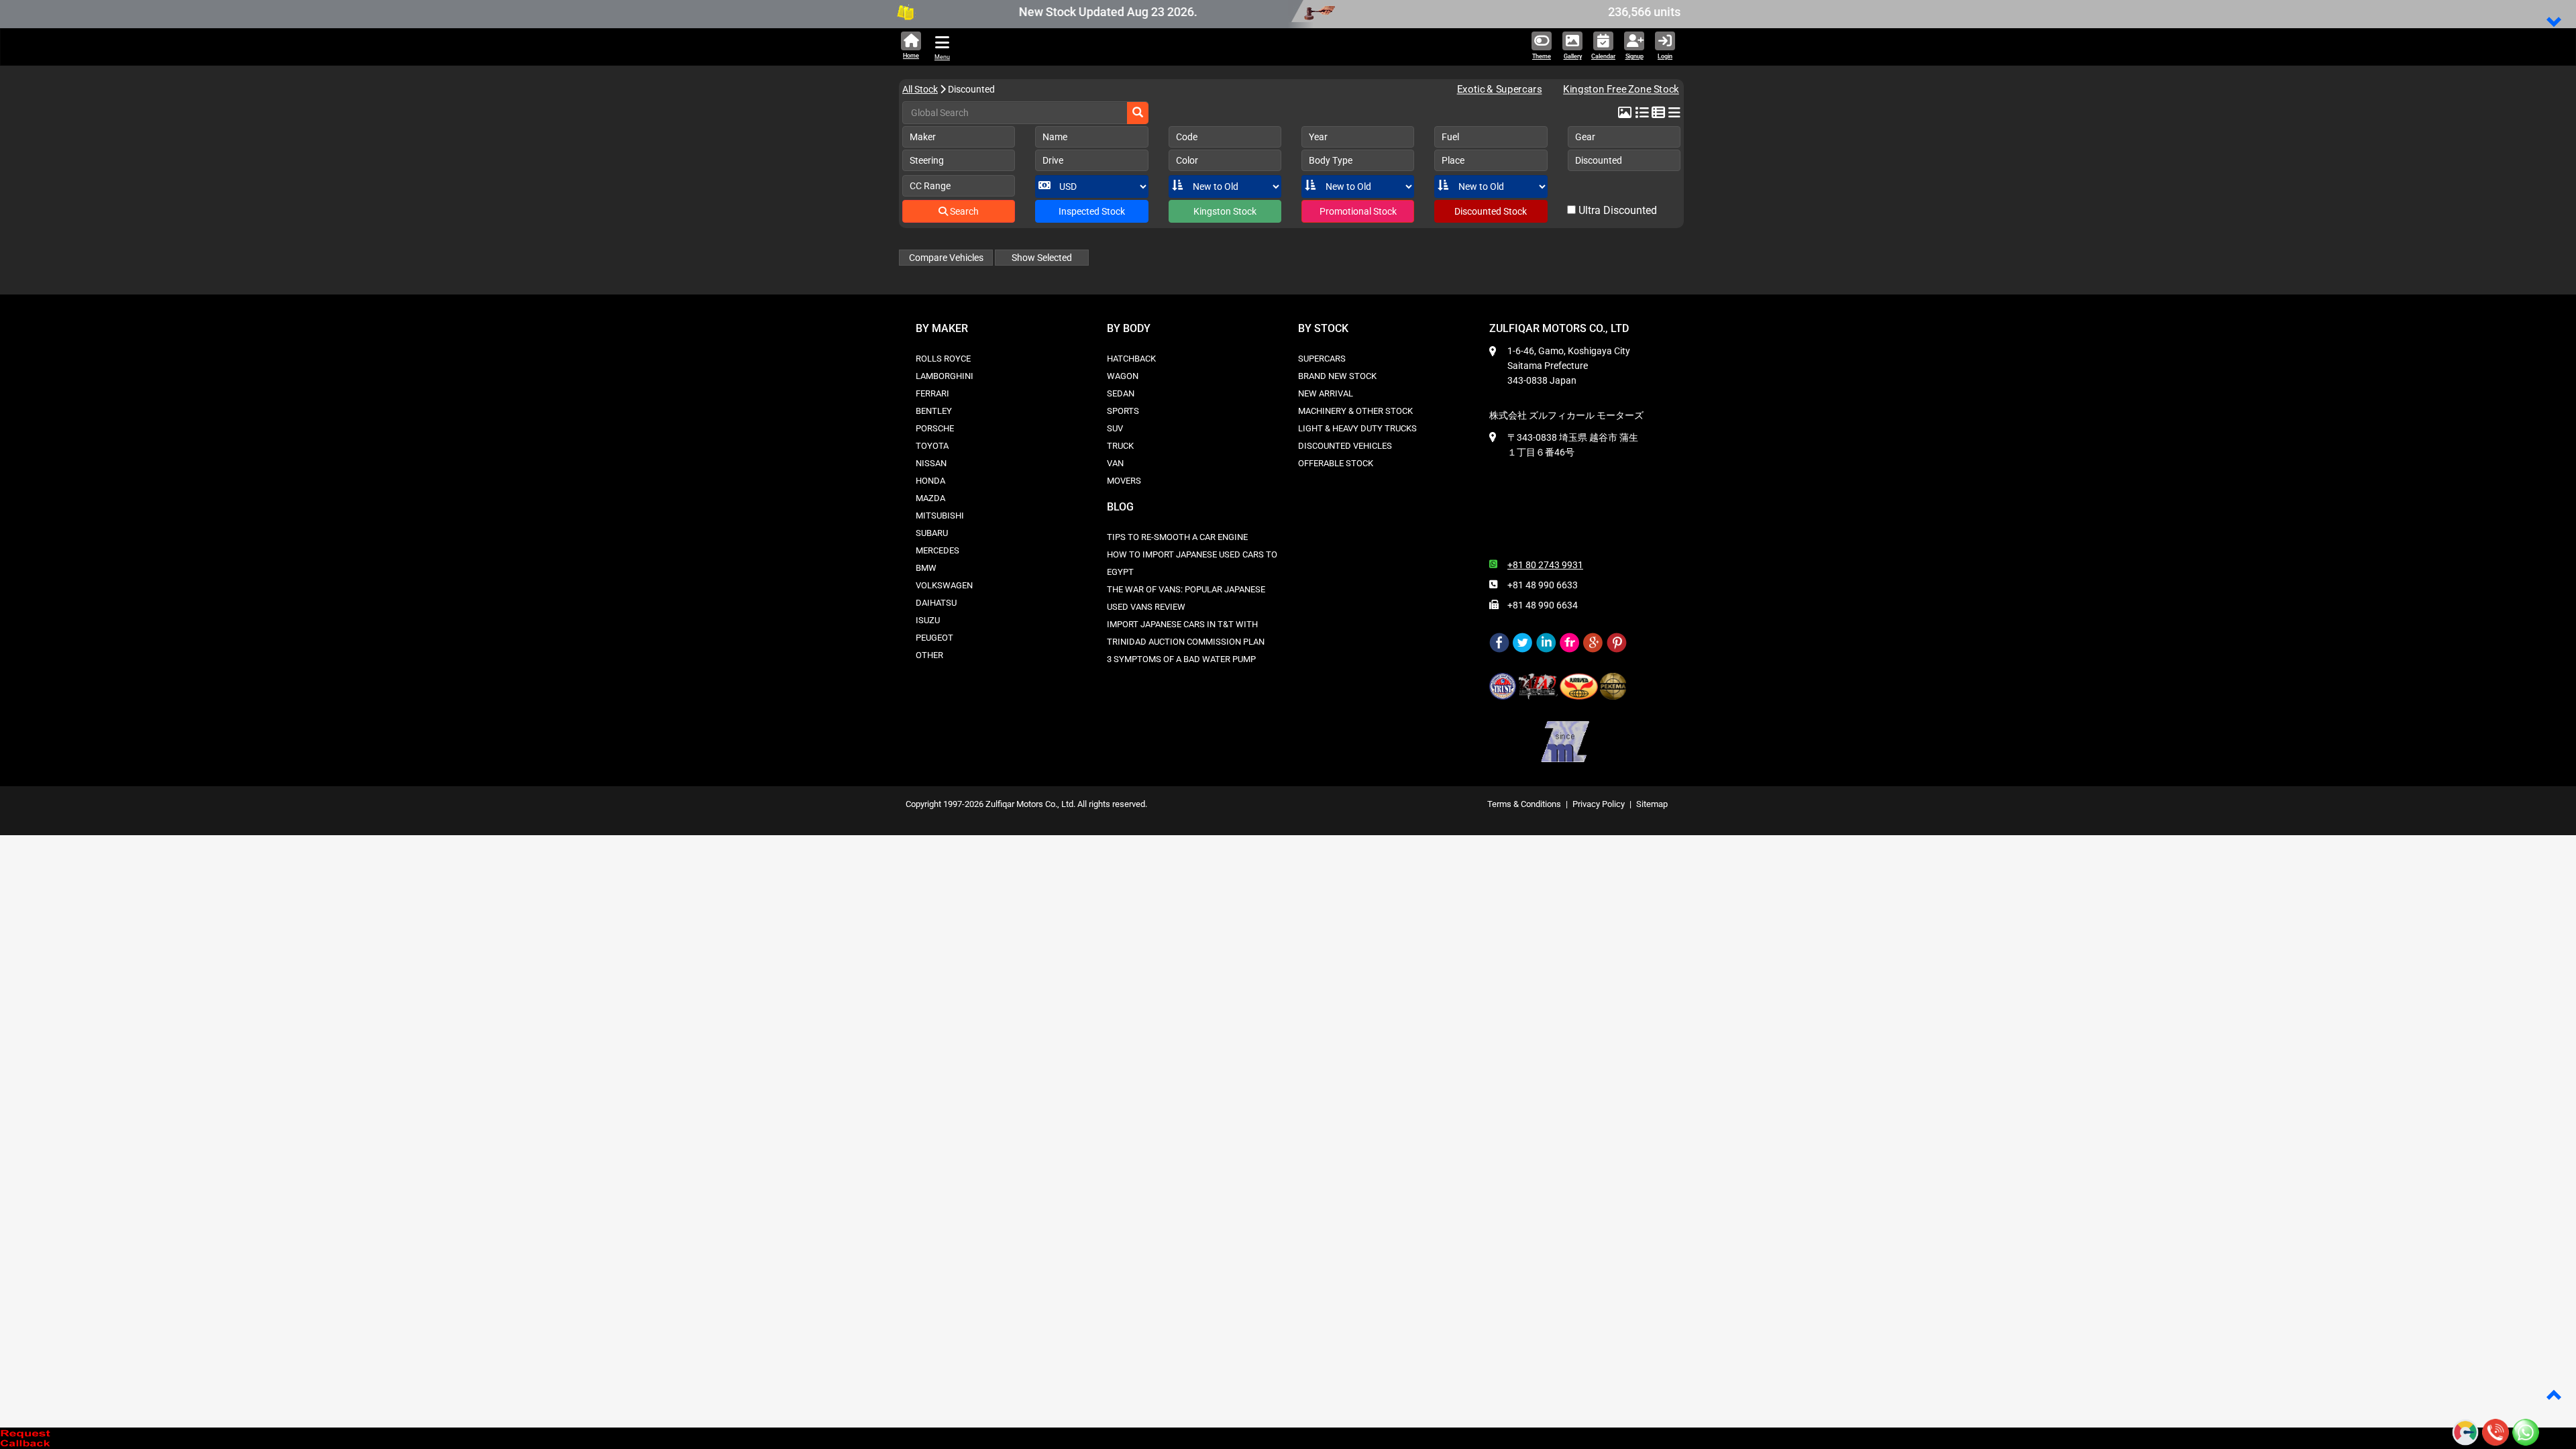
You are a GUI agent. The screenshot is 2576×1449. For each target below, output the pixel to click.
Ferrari (932, 393)
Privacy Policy (1599, 804)
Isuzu (928, 620)
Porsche (935, 428)
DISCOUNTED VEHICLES (1345, 446)
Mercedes (937, 550)
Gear (1585, 137)
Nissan (931, 463)
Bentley (934, 411)
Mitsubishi (940, 516)
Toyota (932, 446)
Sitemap (1652, 804)
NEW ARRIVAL (1326, 393)
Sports (1123, 411)
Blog (1120, 507)
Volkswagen (944, 585)
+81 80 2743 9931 (1545, 565)
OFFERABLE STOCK (1336, 463)
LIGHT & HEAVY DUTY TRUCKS (1357, 428)
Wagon (1123, 376)
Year (1318, 137)
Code (1187, 137)
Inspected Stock (1092, 211)
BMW (926, 568)
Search (963, 211)
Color (1187, 160)
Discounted (1599, 160)
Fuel (1450, 137)
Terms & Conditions (1524, 804)
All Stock (920, 89)
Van (1115, 463)
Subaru (932, 533)
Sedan (1121, 393)
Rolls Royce (943, 359)
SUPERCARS (1322, 359)
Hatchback (1131, 359)
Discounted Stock (1491, 211)
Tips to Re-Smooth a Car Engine (1177, 537)
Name (1055, 137)
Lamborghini (945, 376)
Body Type (1331, 160)
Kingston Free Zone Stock (1616, 90)
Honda (930, 481)
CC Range (930, 186)
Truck (1120, 446)
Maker (923, 137)
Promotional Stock (1358, 211)
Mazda (930, 498)
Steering (927, 160)
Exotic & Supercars (1499, 90)
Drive (1053, 160)
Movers (1124, 481)
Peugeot (934, 638)
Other (929, 655)
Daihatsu (936, 603)
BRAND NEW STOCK (1337, 376)
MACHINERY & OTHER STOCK (1355, 411)
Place (1453, 160)
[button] (2555, 23)
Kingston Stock (1225, 211)
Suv (1115, 428)
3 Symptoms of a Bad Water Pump (1181, 659)
